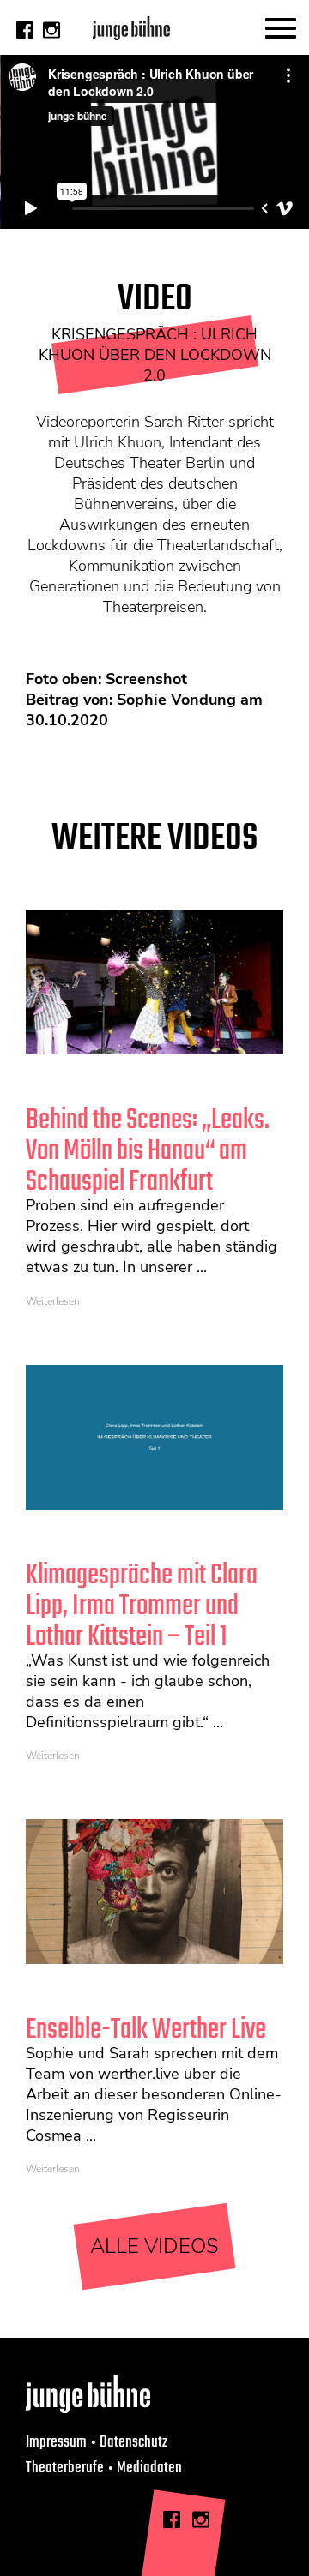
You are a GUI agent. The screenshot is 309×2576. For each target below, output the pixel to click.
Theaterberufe (65, 2468)
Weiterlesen (53, 1301)
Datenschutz (133, 2442)
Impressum (56, 2442)
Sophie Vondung (176, 700)
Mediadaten (149, 2468)
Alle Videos (154, 2246)
